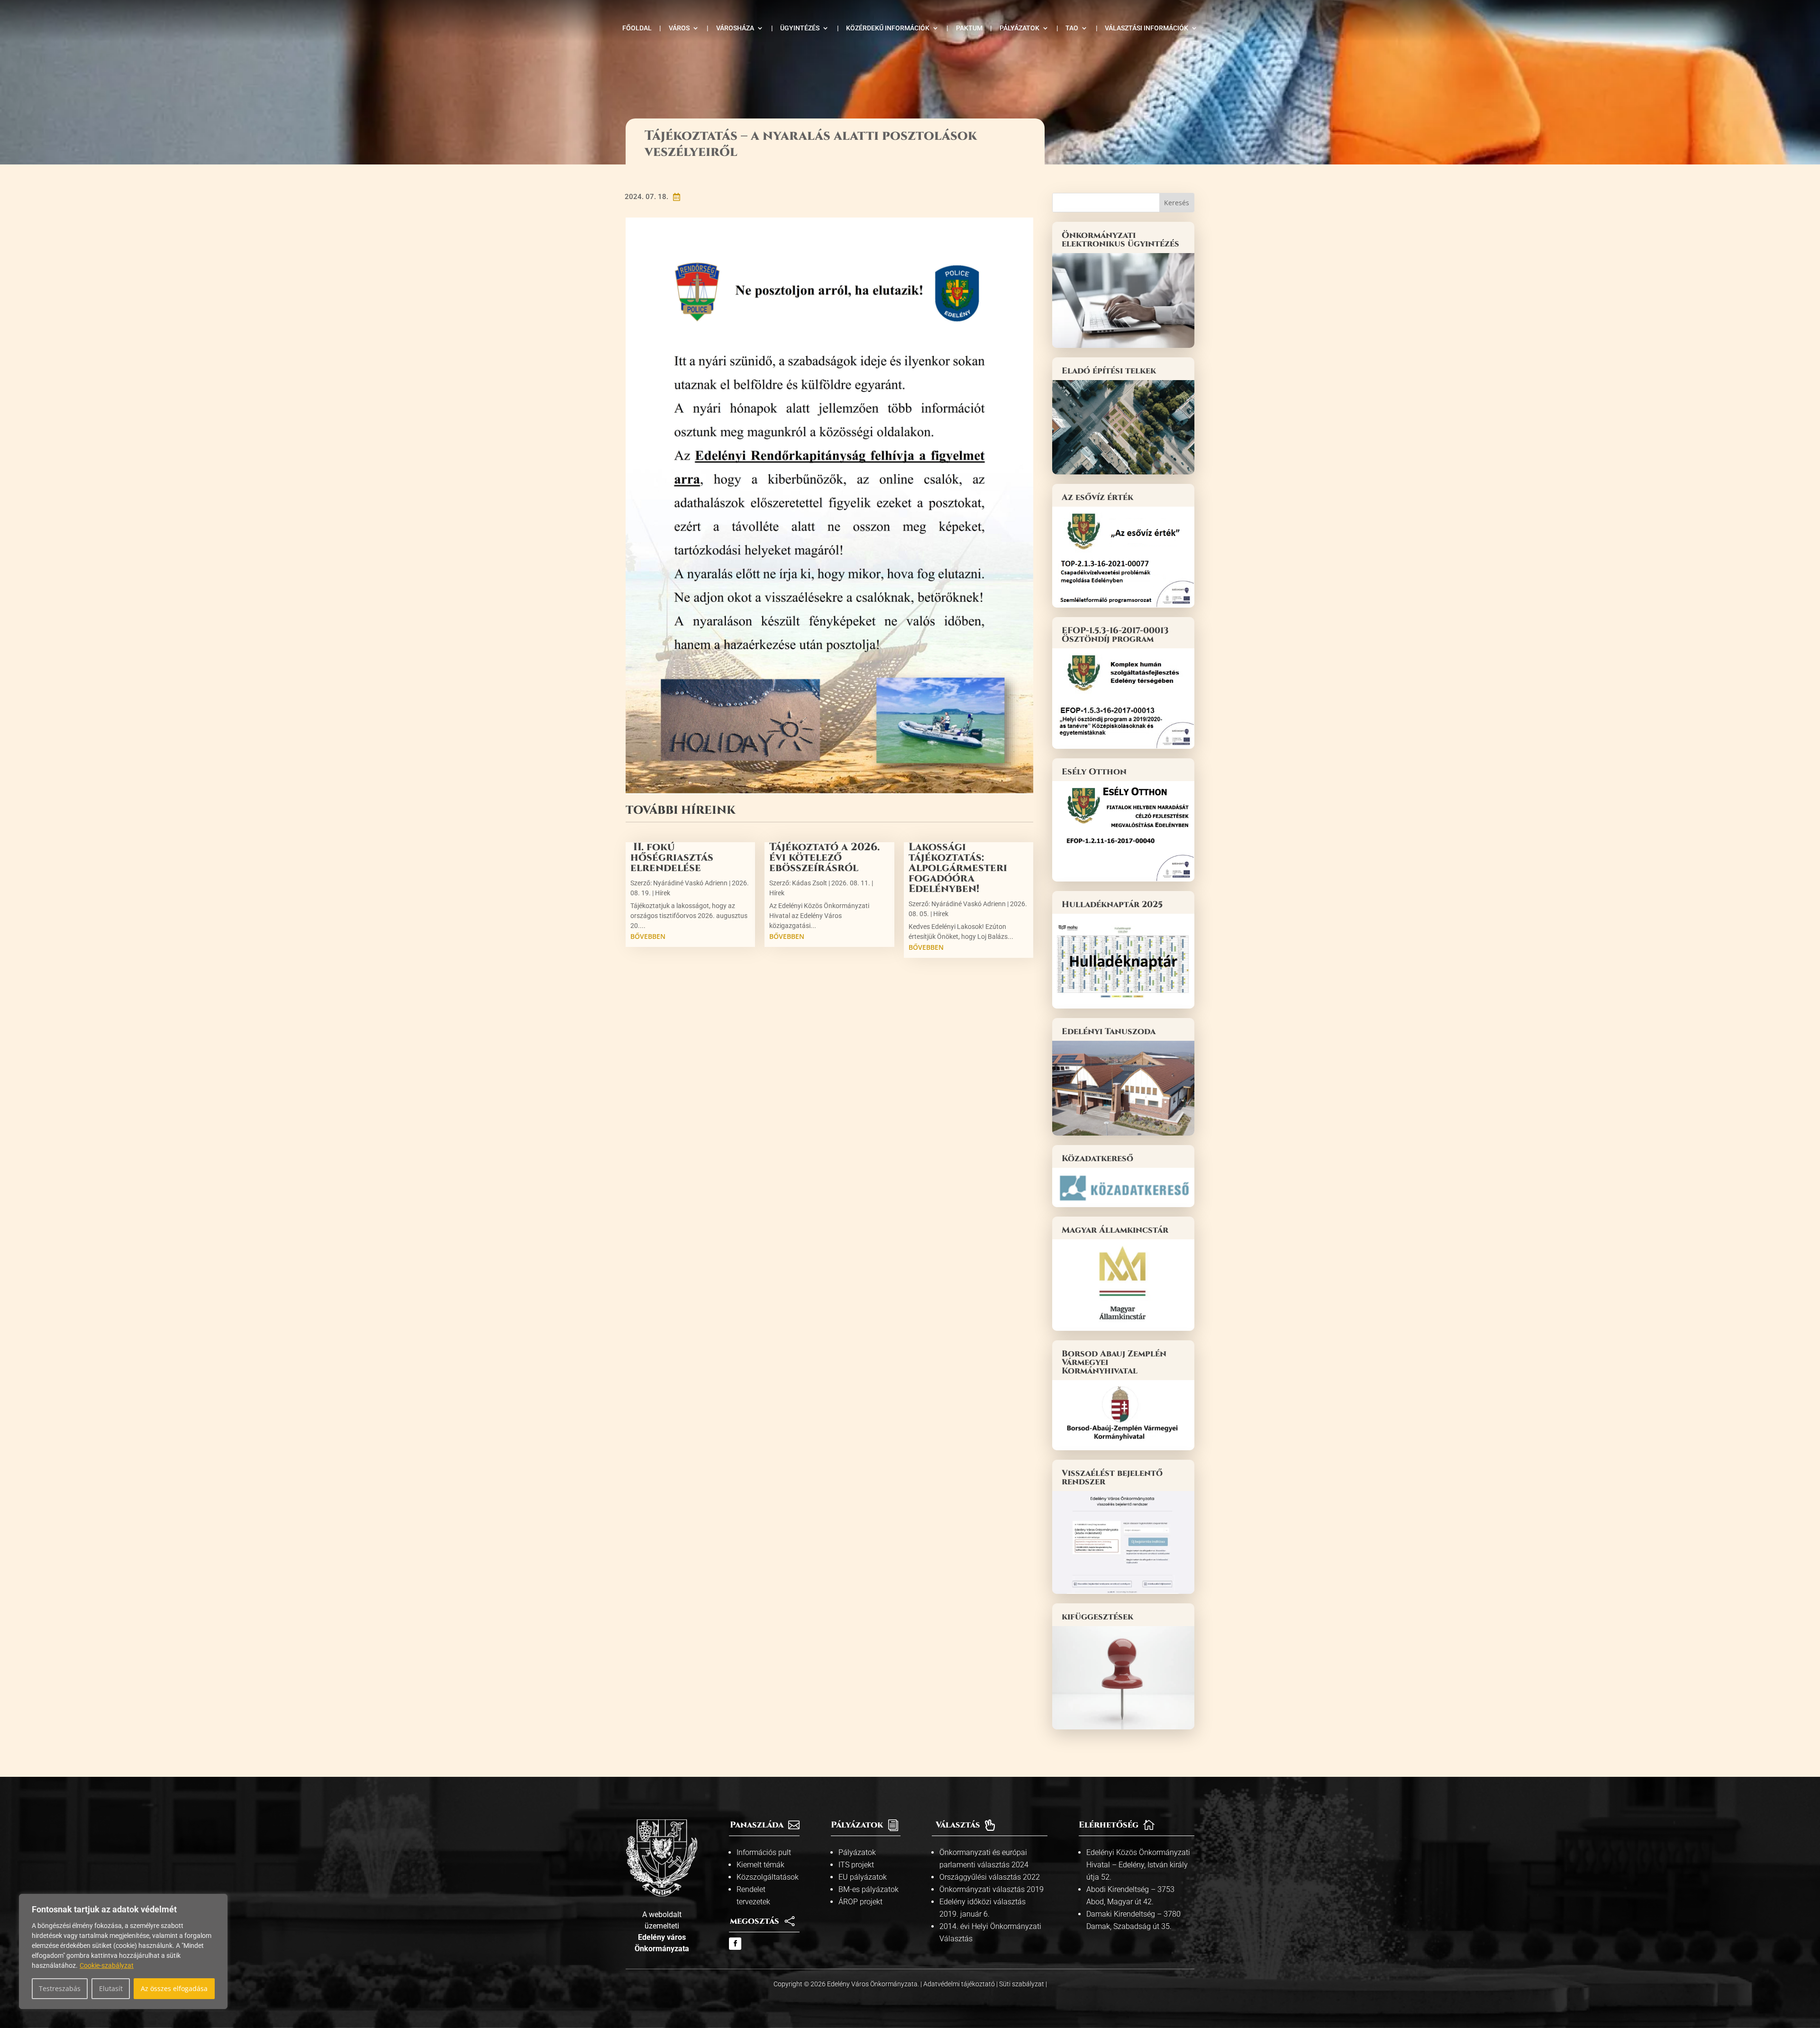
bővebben (648, 936)
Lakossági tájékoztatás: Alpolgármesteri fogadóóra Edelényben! (958, 868)
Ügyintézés (800, 28)
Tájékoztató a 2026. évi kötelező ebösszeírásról (824, 858)
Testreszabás (60, 1988)
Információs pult (764, 1852)
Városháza (735, 28)
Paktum (969, 28)
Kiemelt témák (760, 1865)
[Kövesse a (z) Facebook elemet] (735, 1944)
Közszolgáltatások (768, 1877)
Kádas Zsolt (810, 883)
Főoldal (637, 28)
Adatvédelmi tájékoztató (960, 1984)
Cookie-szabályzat (107, 1965)
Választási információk (1147, 28)
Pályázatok (1019, 28)
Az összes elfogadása (174, 1988)
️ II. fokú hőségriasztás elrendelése (672, 858)
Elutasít (111, 1988)
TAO (1072, 28)
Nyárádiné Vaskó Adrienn (690, 883)
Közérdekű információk (888, 28)
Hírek (663, 893)
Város (679, 28)
